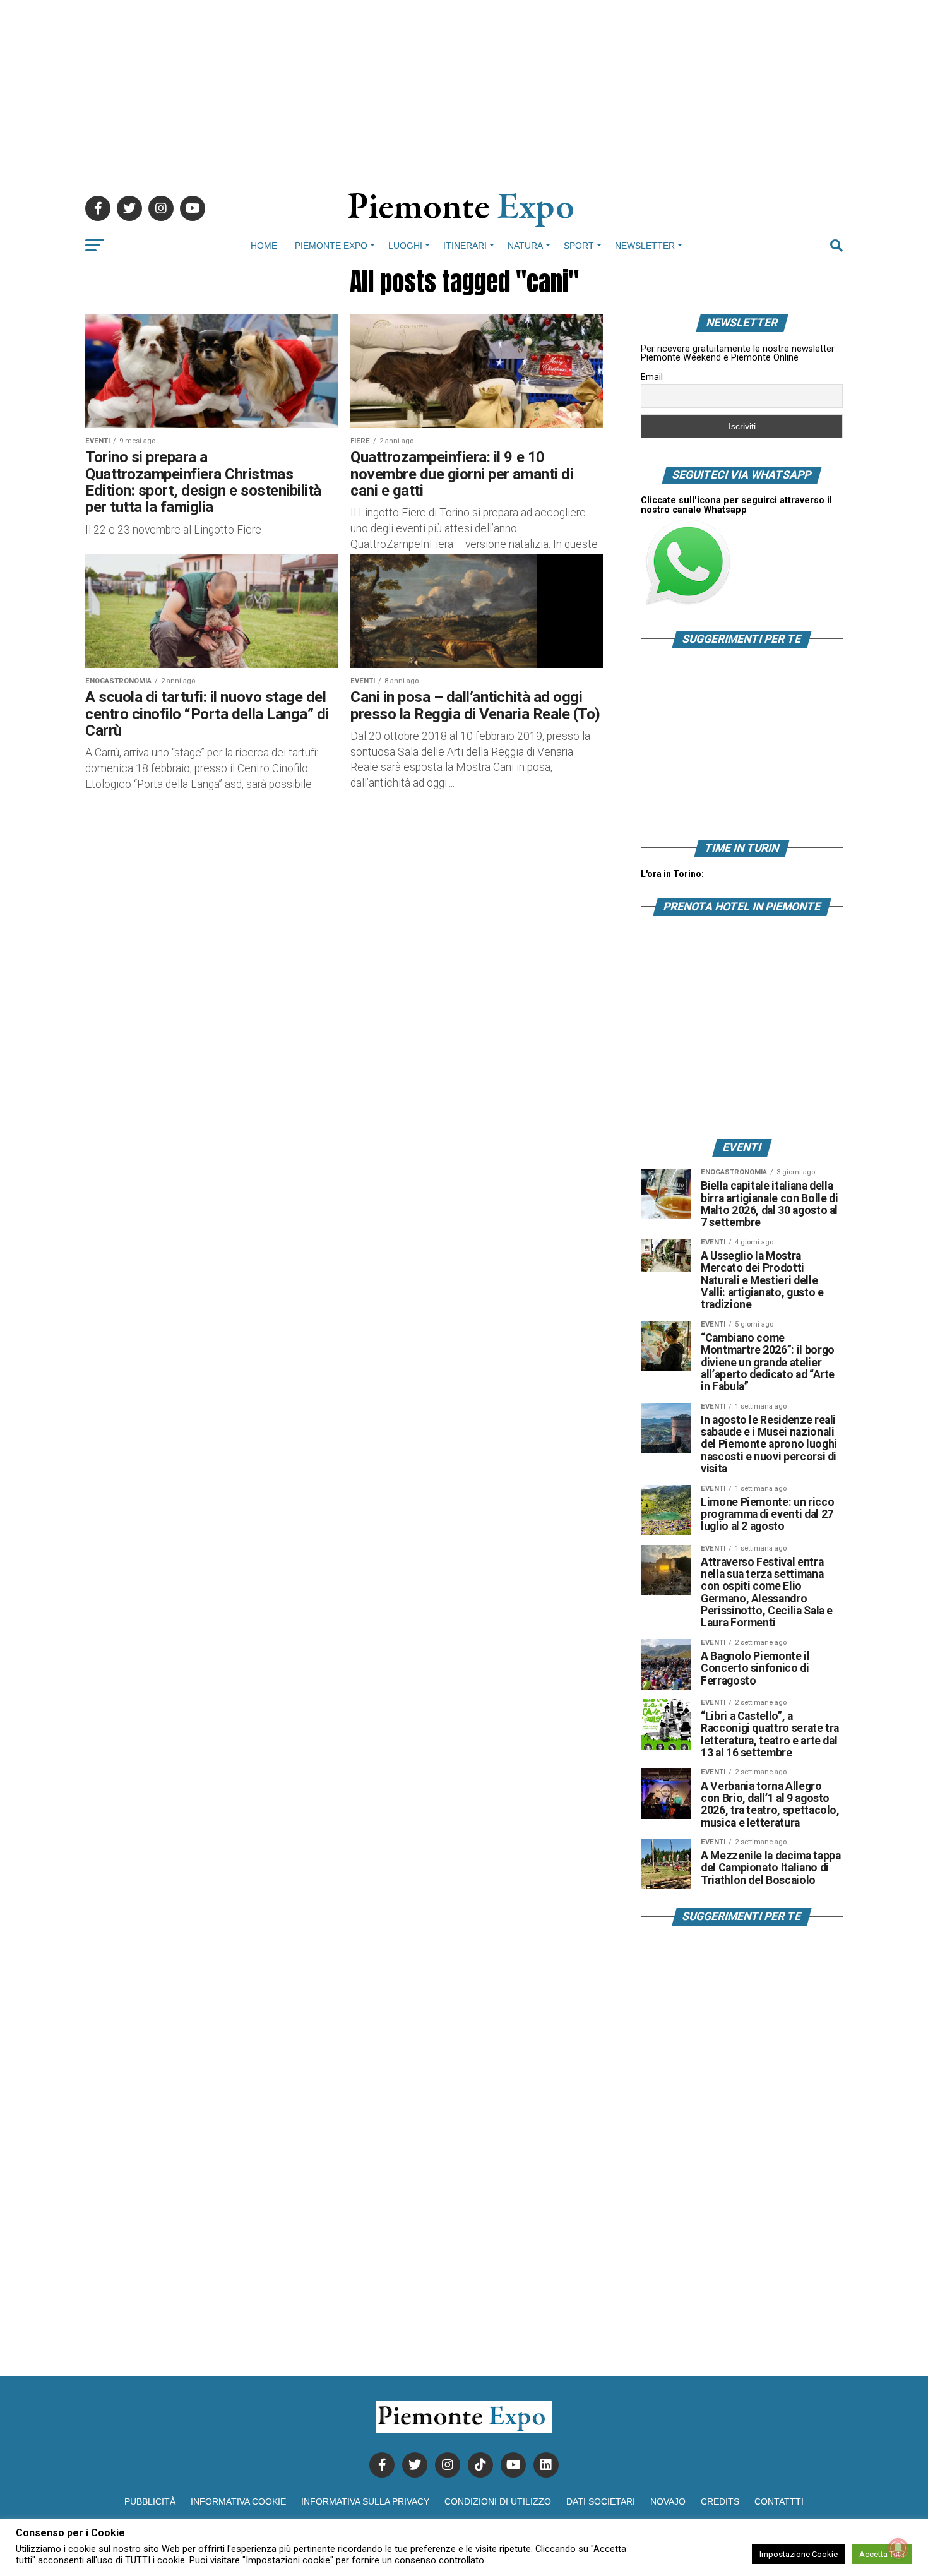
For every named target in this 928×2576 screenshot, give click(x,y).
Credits (720, 2501)
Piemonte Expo (331, 246)
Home (264, 246)
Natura (525, 246)
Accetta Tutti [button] (882, 2554)
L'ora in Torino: (672, 874)
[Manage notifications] (898, 2548)
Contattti (779, 2501)
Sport (579, 246)
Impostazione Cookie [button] (799, 2554)
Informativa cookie (238, 2501)
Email (652, 377)
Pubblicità (150, 2501)
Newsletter (645, 246)
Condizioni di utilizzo (498, 2501)
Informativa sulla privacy (365, 2501)
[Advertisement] (464, 88)
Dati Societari (601, 2501)
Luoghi (405, 246)
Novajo (668, 2501)
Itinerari (465, 246)
